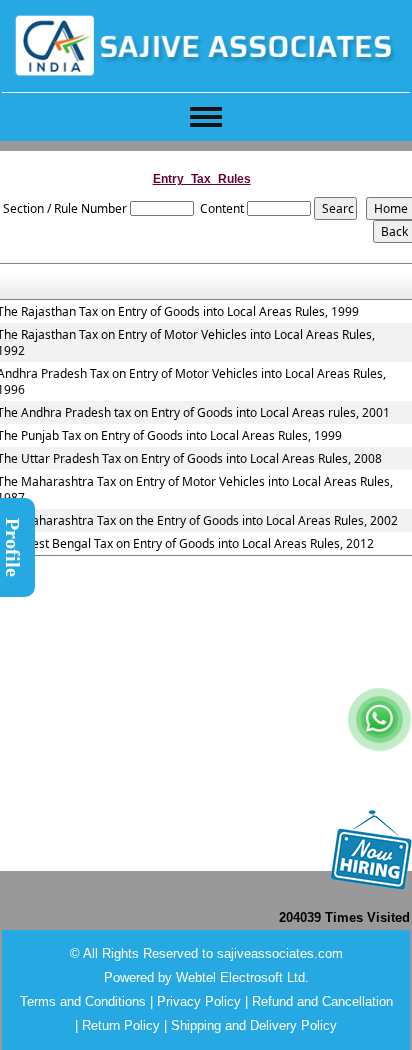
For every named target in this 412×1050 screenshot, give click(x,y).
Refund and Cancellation (322, 1001)
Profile (13, 547)
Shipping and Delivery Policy (254, 1025)
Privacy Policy (199, 1001)
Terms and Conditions (83, 1001)
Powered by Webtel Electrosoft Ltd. (206, 977)
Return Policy (121, 1025)
